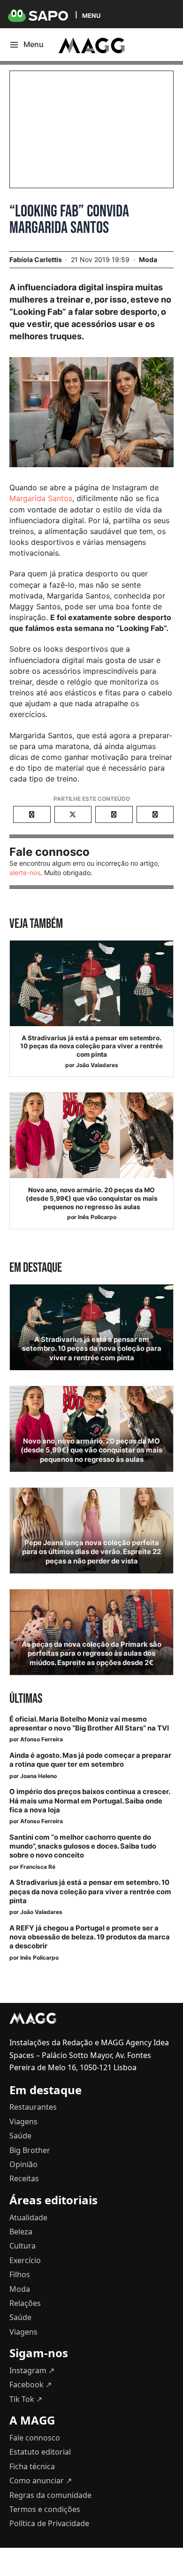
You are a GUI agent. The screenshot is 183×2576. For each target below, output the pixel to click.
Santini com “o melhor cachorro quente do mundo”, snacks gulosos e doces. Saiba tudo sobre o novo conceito (83, 1846)
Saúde (20, 2136)
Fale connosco (35, 2438)
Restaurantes (33, 2107)
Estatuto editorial (40, 2452)
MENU (91, 15)
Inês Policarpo (97, 1217)
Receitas (24, 2178)
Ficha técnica (32, 2466)
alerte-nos (25, 873)
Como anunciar (41, 2480)
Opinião (23, 2164)
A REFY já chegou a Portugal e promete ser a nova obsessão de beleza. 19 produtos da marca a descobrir (90, 1937)
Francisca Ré (38, 1867)
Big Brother (30, 2150)
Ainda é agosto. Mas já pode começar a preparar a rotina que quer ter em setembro (90, 1760)
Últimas (26, 1699)
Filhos (20, 2274)
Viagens (23, 2121)
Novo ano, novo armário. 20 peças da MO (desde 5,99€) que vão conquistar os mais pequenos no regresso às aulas (92, 1198)
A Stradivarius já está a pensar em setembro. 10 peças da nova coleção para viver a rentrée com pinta (91, 1046)
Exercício (25, 2260)
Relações (25, 2303)
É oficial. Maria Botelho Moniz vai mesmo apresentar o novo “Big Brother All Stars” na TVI (89, 1724)
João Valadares (97, 1065)
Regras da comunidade (50, 2495)
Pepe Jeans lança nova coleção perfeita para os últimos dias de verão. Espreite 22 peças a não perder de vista (91, 1552)
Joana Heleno (38, 1776)
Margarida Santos (41, 498)
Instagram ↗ (32, 2370)
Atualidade (28, 2217)
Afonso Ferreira (42, 1739)
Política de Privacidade (49, 2523)
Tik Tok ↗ (26, 2399)
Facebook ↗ (30, 2385)
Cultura (23, 2246)
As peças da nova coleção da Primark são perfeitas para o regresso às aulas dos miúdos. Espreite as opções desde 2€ (91, 1653)
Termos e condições (45, 2509)
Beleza (21, 2232)
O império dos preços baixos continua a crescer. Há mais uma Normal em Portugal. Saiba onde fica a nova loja (90, 1801)
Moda (148, 259)
